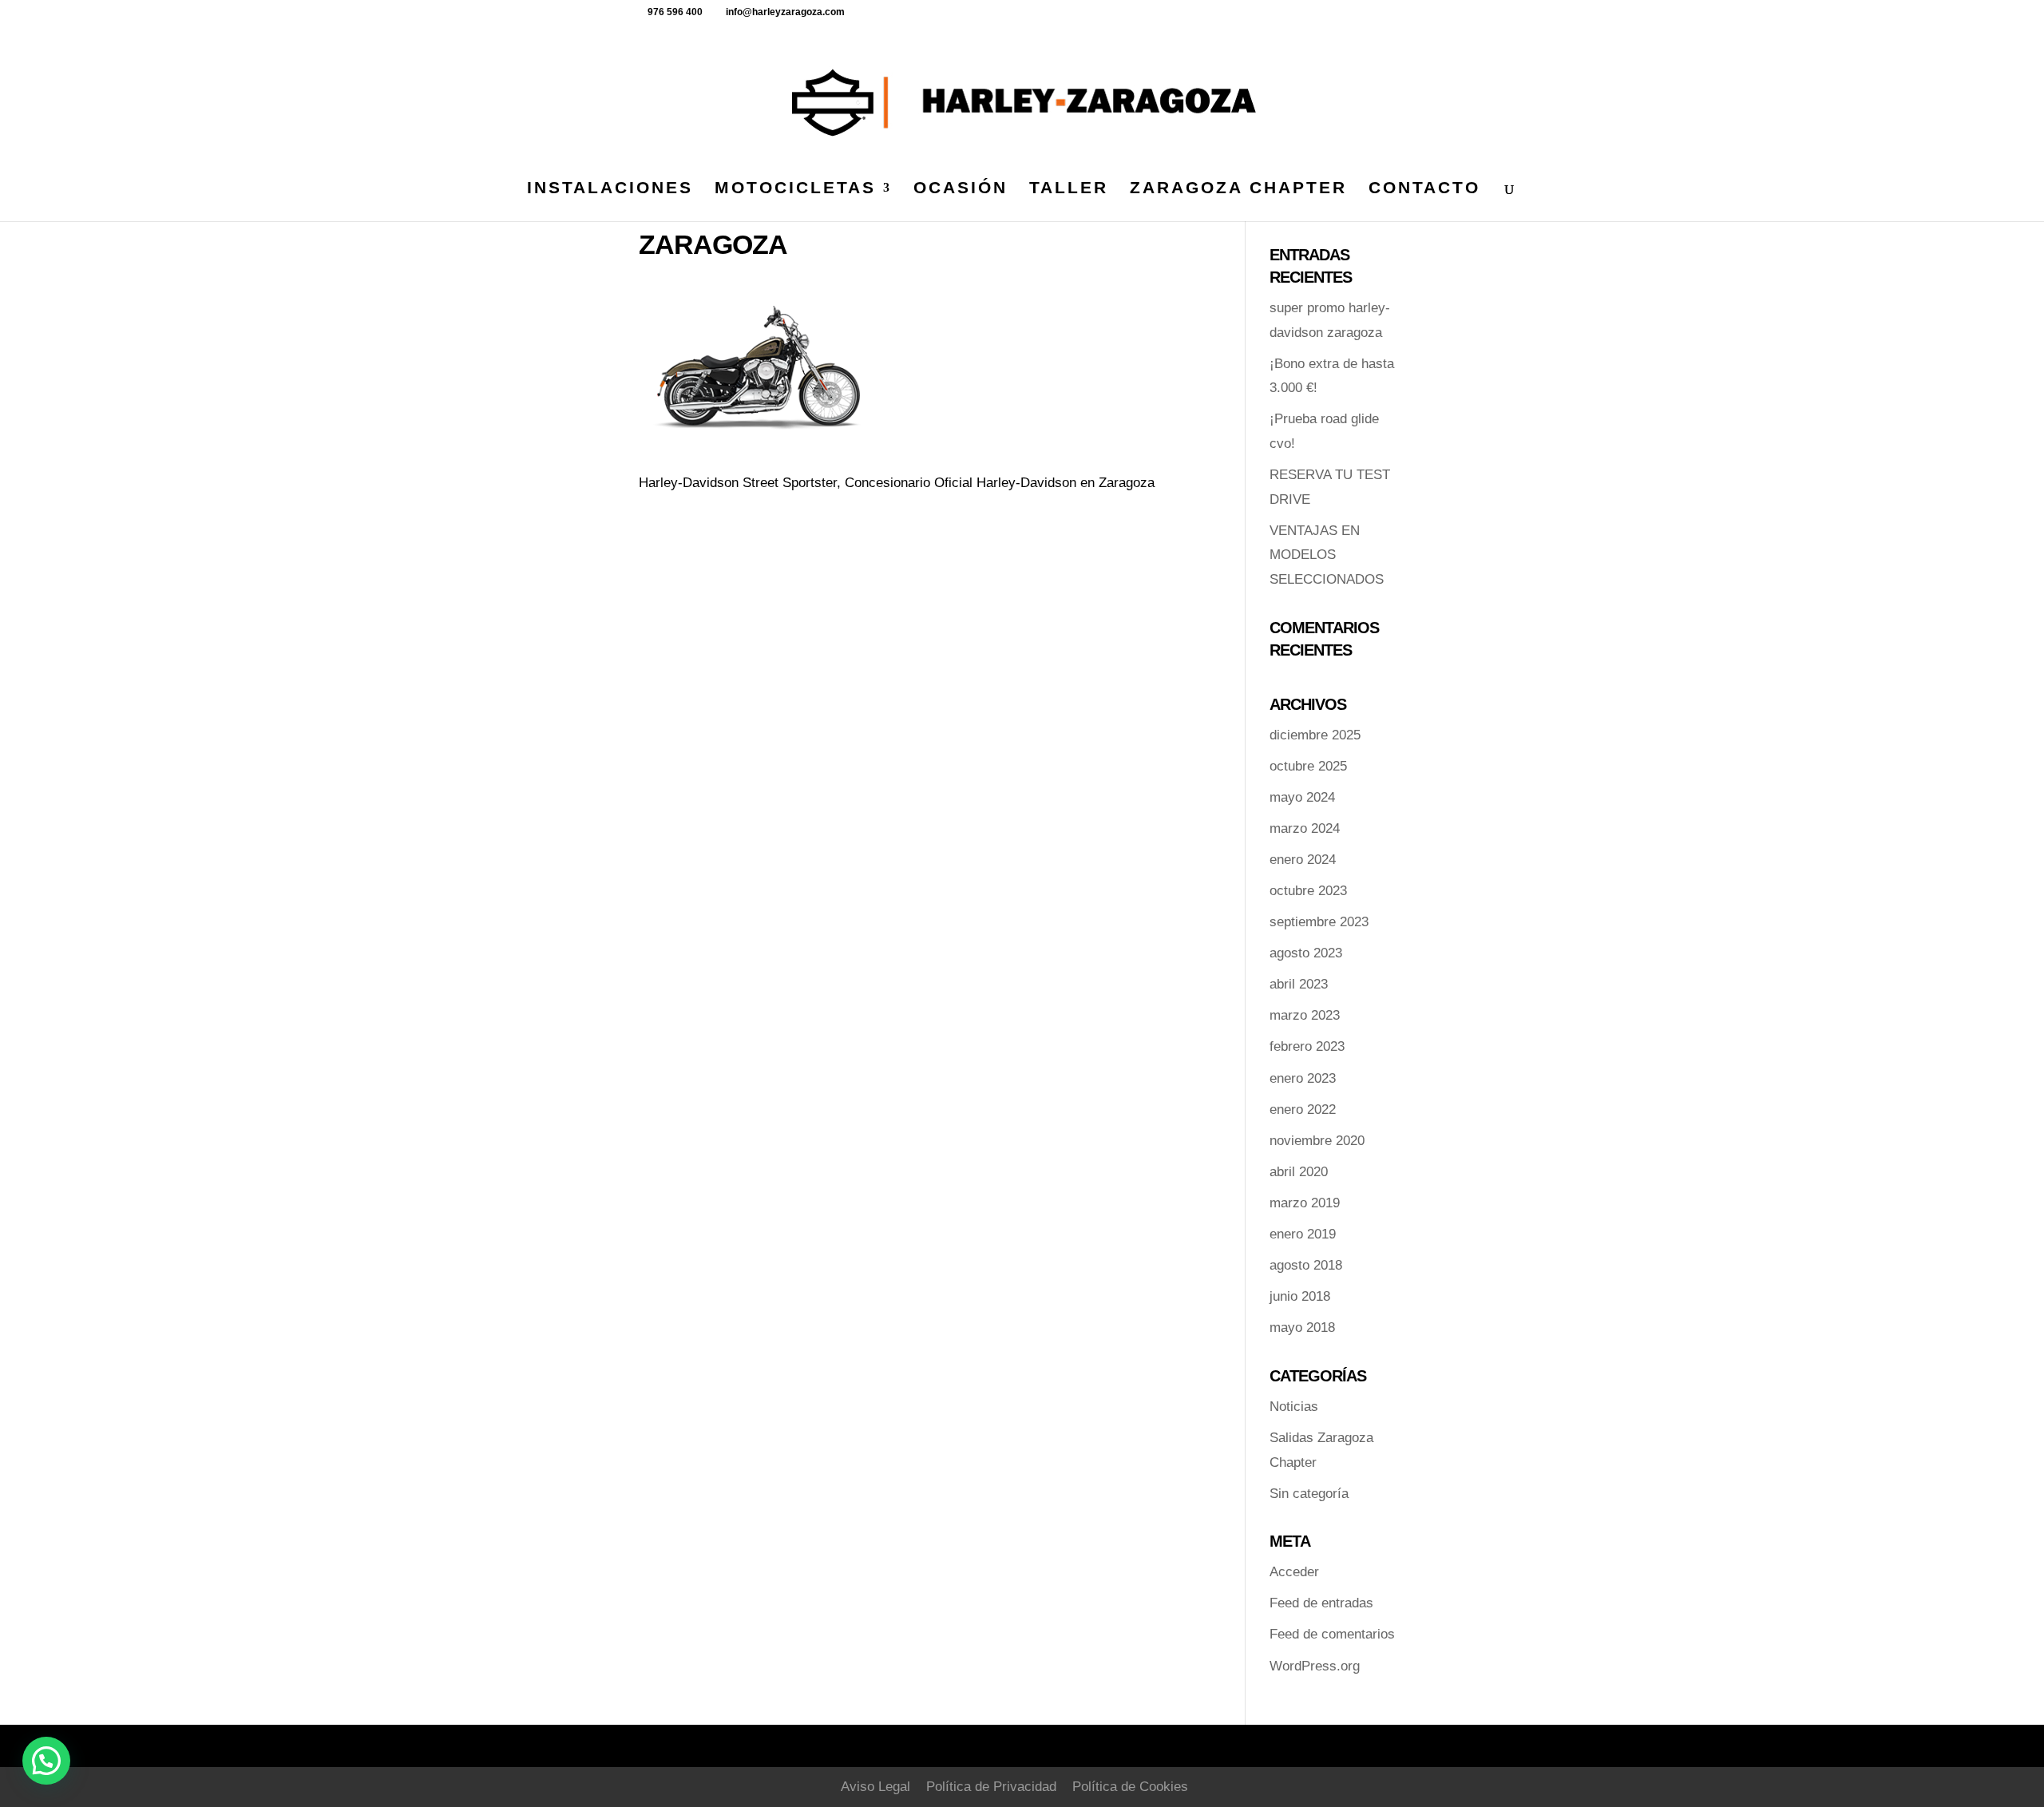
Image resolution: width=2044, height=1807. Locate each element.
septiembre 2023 (1319, 922)
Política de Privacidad (991, 1787)
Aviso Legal (875, 1787)
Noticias (1294, 1407)
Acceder (1294, 1572)
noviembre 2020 (1317, 1141)
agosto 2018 (1306, 1265)
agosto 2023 (1306, 953)
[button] (46, 1761)
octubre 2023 (1308, 891)
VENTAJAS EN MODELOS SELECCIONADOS (1327, 555)
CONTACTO (1424, 189)
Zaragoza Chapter (1238, 189)
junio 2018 (1300, 1296)
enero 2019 (1303, 1234)
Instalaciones (610, 189)
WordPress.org (1315, 1666)
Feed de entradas (1321, 1603)
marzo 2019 (1305, 1203)
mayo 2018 (1302, 1328)
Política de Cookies (1130, 1787)
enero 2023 (1303, 1078)
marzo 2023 (1305, 1015)
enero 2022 (1303, 1110)
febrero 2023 (1307, 1046)
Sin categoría (1309, 1494)
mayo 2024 (1302, 797)
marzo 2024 (1305, 828)
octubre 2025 (1308, 766)
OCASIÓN (961, 189)
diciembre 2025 (1315, 735)
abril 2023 (1299, 984)
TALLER (1069, 189)
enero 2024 (1303, 860)
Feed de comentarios (1332, 1634)
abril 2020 (1299, 1172)
